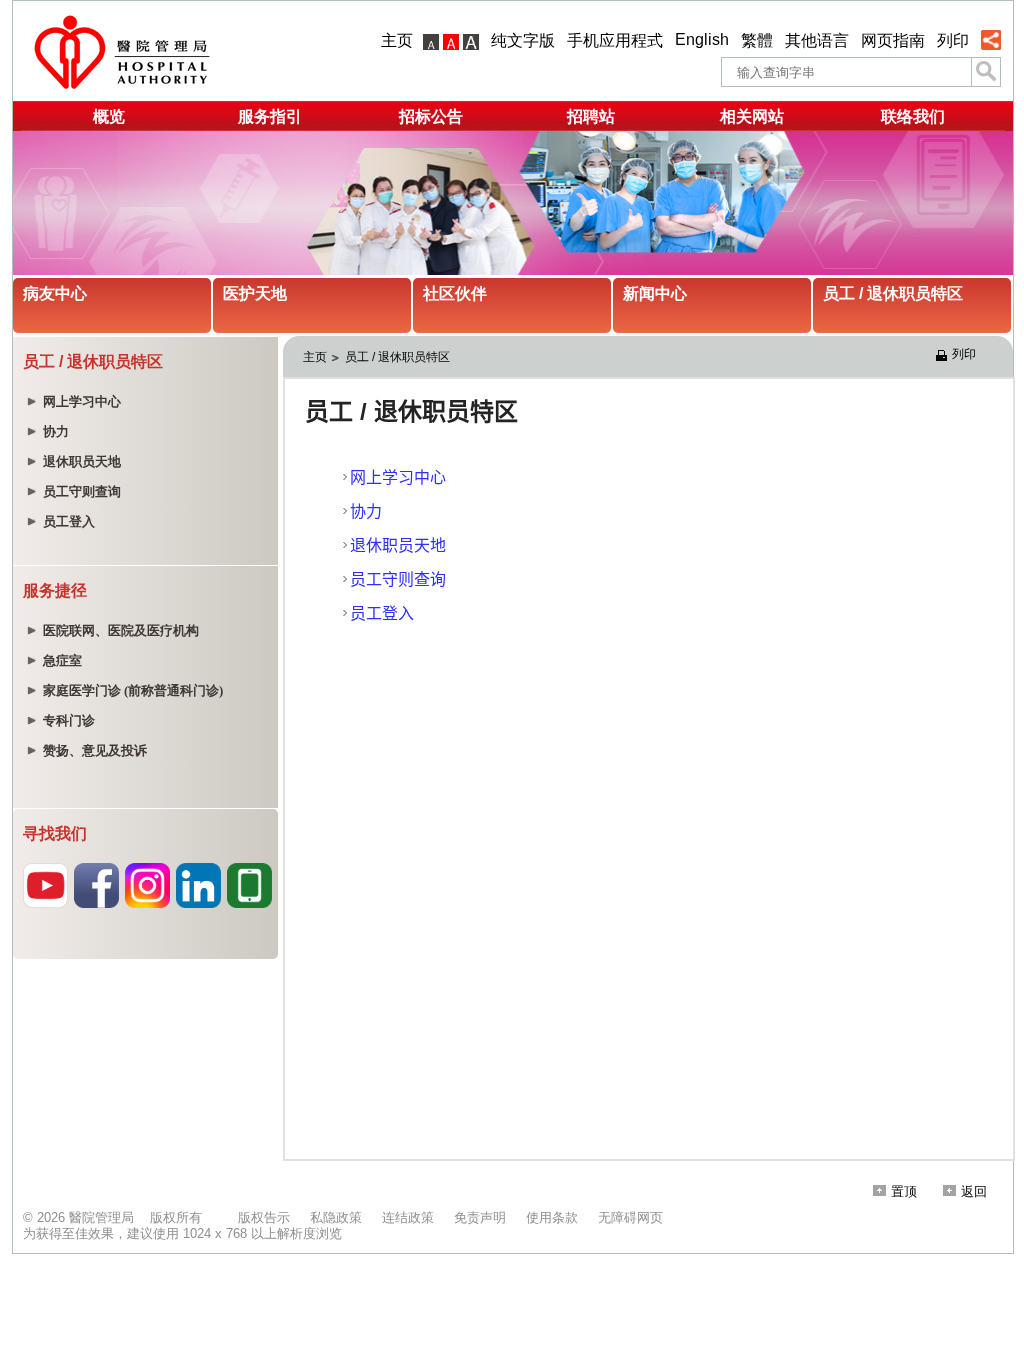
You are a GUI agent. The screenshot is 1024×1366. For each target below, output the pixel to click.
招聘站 (591, 116)
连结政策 (408, 1217)
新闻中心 (655, 293)
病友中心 (55, 293)
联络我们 (913, 116)
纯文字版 (523, 40)
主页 (397, 40)
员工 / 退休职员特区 (893, 293)
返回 (974, 1191)
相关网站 (752, 116)
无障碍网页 (630, 1217)
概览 (109, 116)
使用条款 (552, 1217)
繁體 (757, 40)
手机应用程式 (615, 40)
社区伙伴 (455, 293)
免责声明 (480, 1217)
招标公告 (431, 116)
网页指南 (893, 40)
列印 (953, 40)
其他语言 (817, 40)
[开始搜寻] (986, 72)
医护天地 (255, 293)
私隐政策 (336, 1217)
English (702, 39)
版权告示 (264, 1217)
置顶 (904, 1191)
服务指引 (270, 116)
